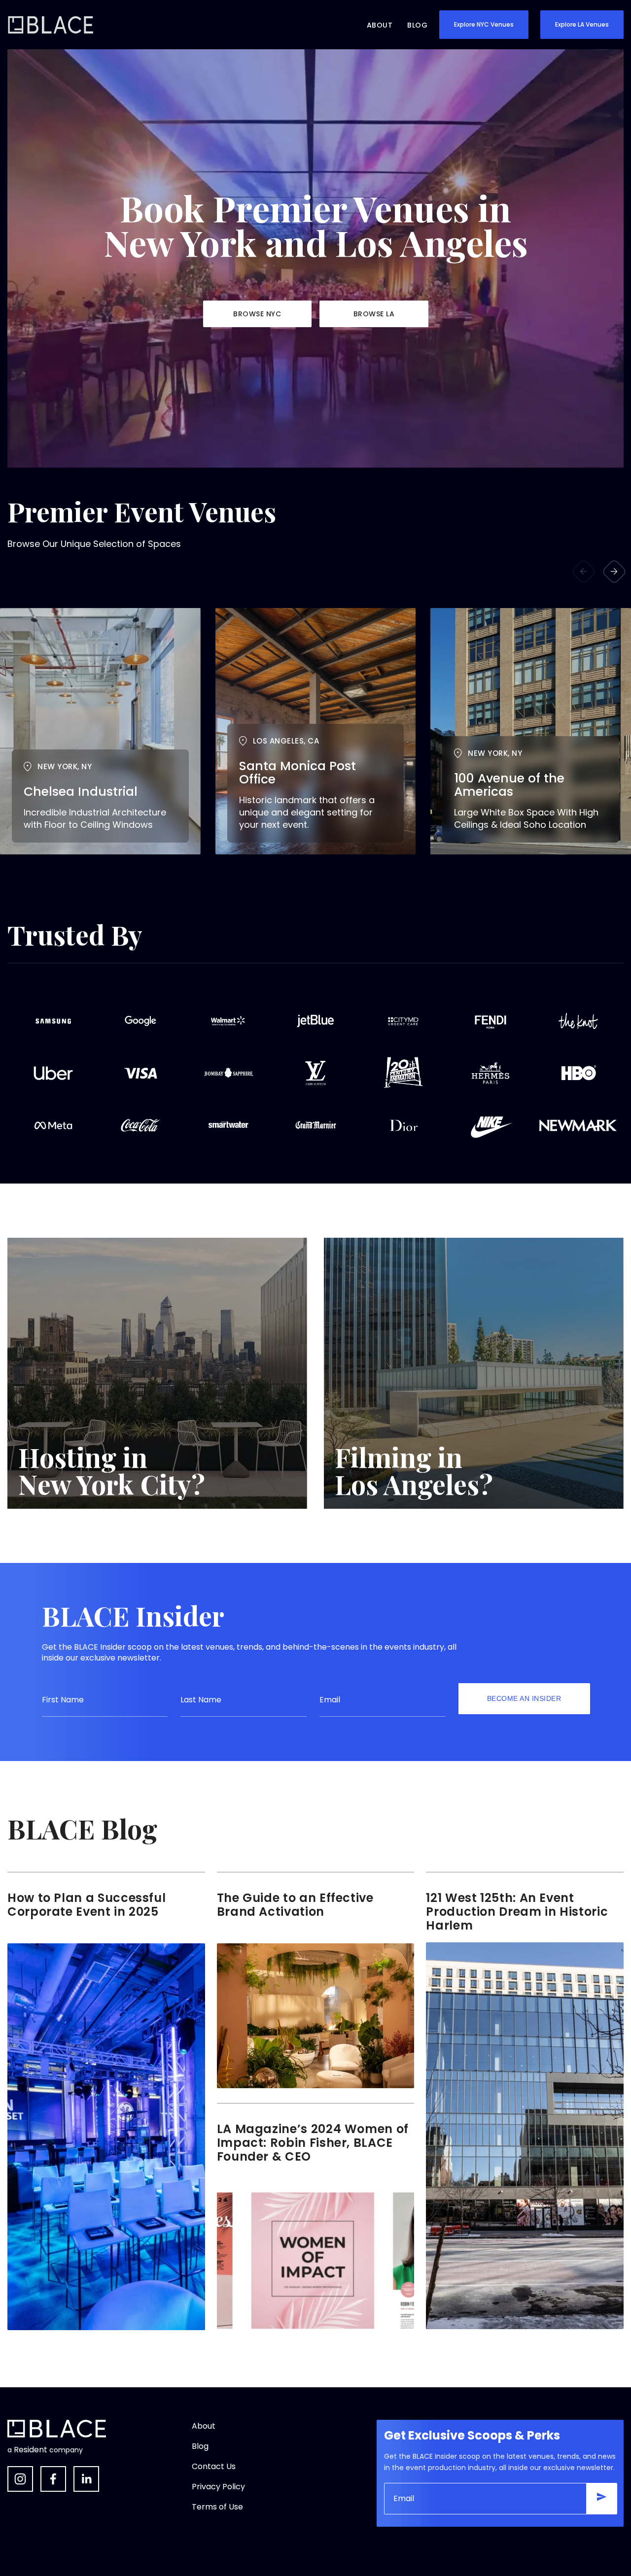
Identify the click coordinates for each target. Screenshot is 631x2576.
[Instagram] (20, 2479)
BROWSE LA (374, 314)
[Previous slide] (584, 572)
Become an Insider (524, 1698)
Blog (417, 25)
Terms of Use (217, 2507)
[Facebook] (53, 2479)
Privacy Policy (218, 2487)
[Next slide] (614, 572)
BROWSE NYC (257, 314)
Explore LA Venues (582, 24)
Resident (31, 2450)
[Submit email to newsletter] (601, 2499)
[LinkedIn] (86, 2479)
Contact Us (214, 2466)
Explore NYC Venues (484, 24)
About (380, 25)
